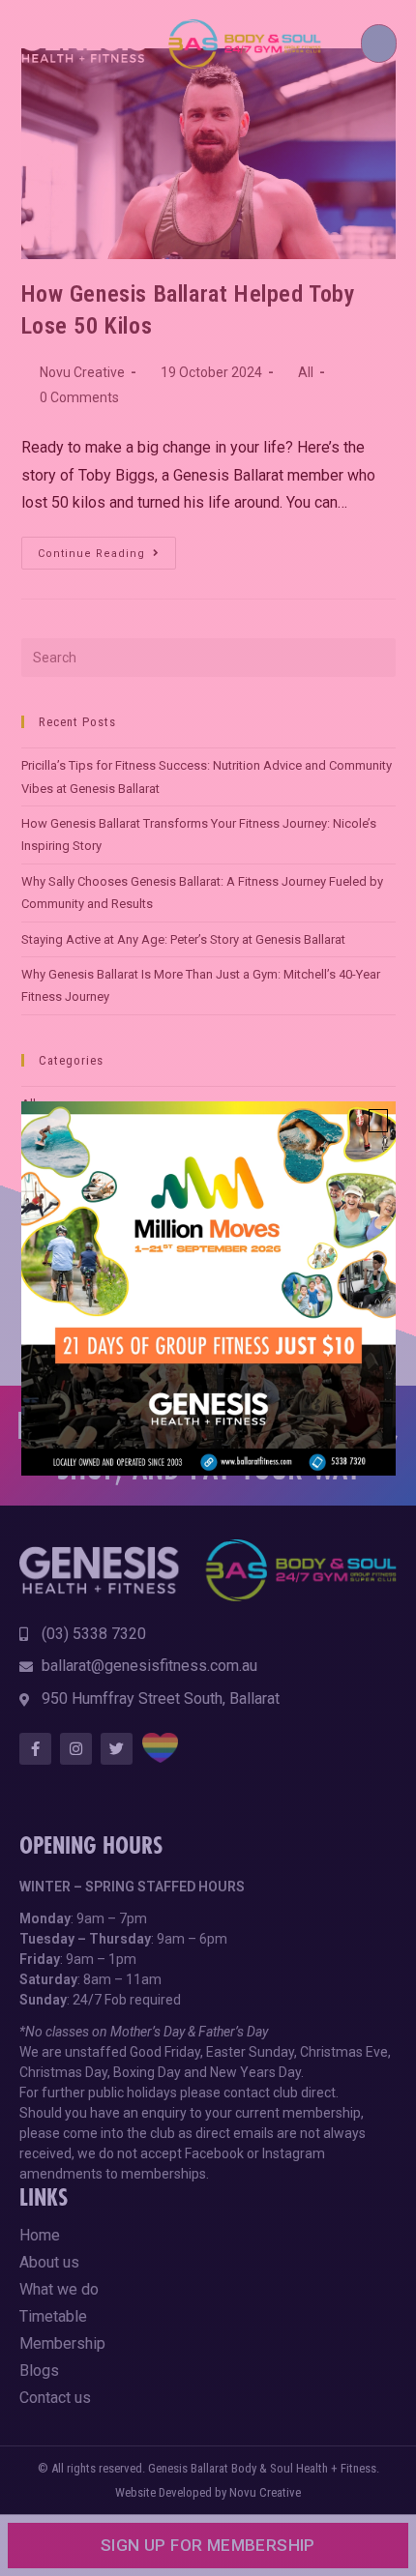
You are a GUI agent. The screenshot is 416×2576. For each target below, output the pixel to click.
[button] (378, 1121)
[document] (208, 1288)
